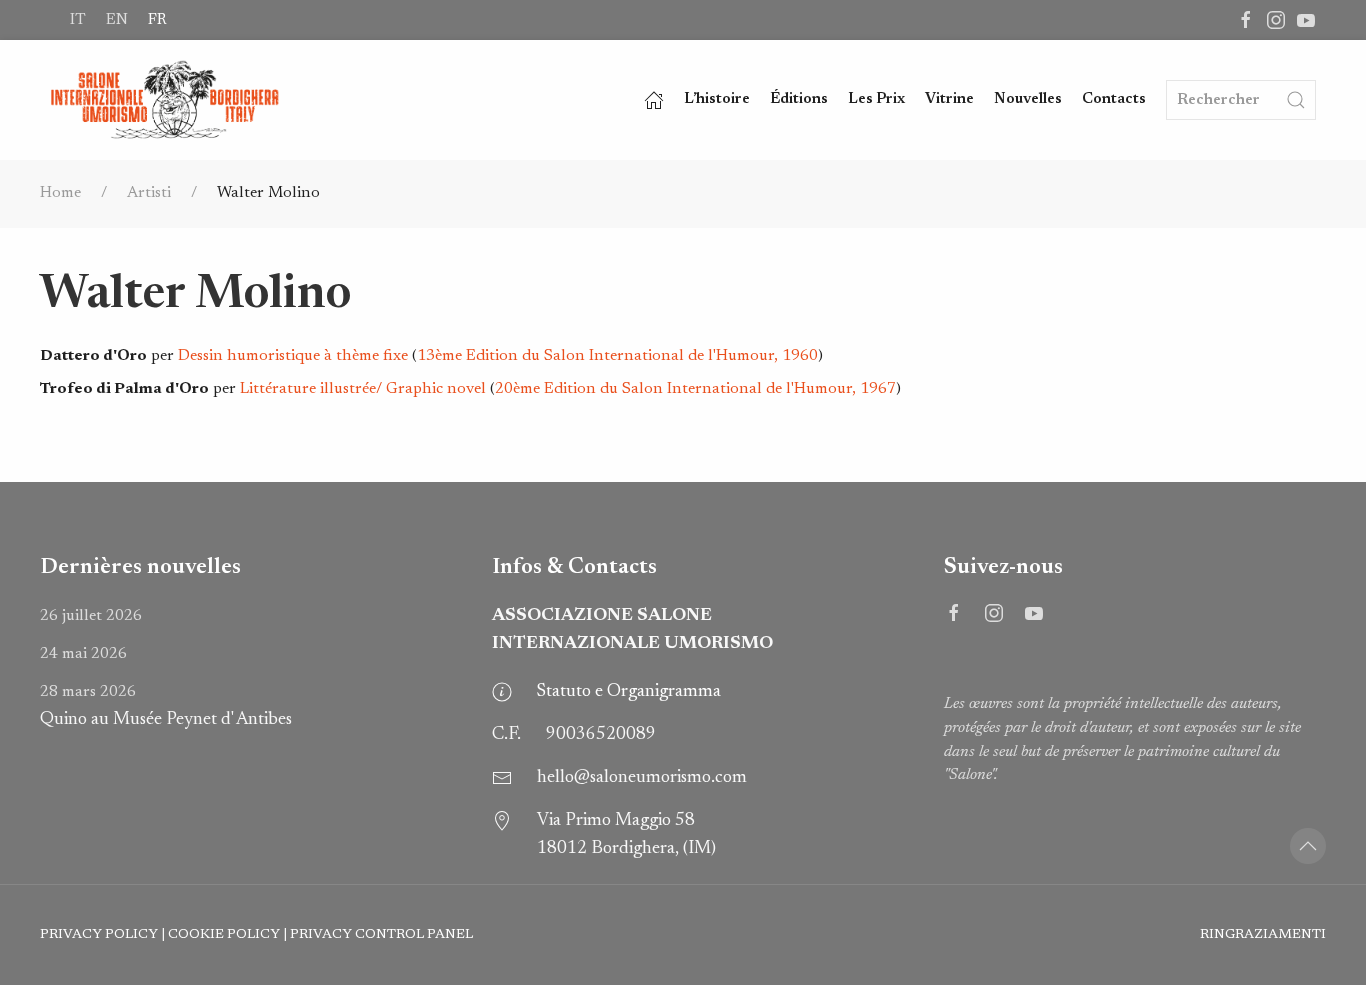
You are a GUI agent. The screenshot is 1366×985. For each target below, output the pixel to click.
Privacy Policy (99, 935)
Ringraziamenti (1263, 935)
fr (157, 20)
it (78, 20)
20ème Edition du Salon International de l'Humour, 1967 (695, 389)
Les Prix (876, 99)
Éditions (799, 99)
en (117, 20)
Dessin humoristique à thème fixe (293, 356)
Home (60, 193)
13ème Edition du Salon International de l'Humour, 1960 (617, 356)
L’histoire (717, 99)
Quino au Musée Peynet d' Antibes (166, 706)
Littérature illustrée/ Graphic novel (363, 389)
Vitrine (949, 99)
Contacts (1114, 99)
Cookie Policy (224, 935)
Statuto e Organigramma (629, 692)
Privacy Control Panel (381, 935)
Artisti (149, 193)
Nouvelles (1028, 99)
